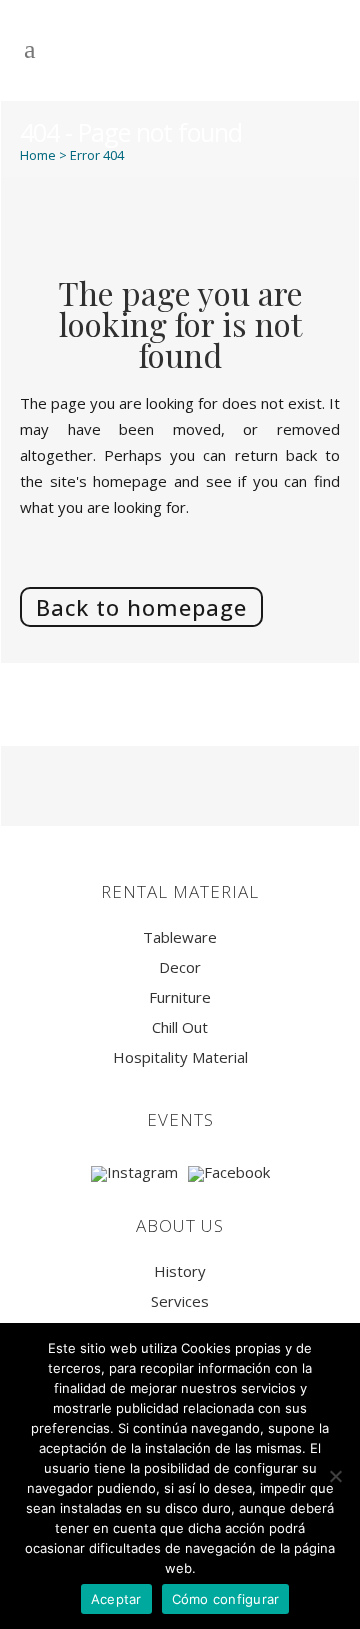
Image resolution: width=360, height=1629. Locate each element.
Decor (180, 967)
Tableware (180, 937)
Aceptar (116, 1599)
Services (180, 1301)
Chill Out (180, 1027)
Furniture (180, 997)
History (180, 1271)
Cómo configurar (226, 1599)
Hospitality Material (180, 1057)
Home (38, 155)
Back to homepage (141, 607)
